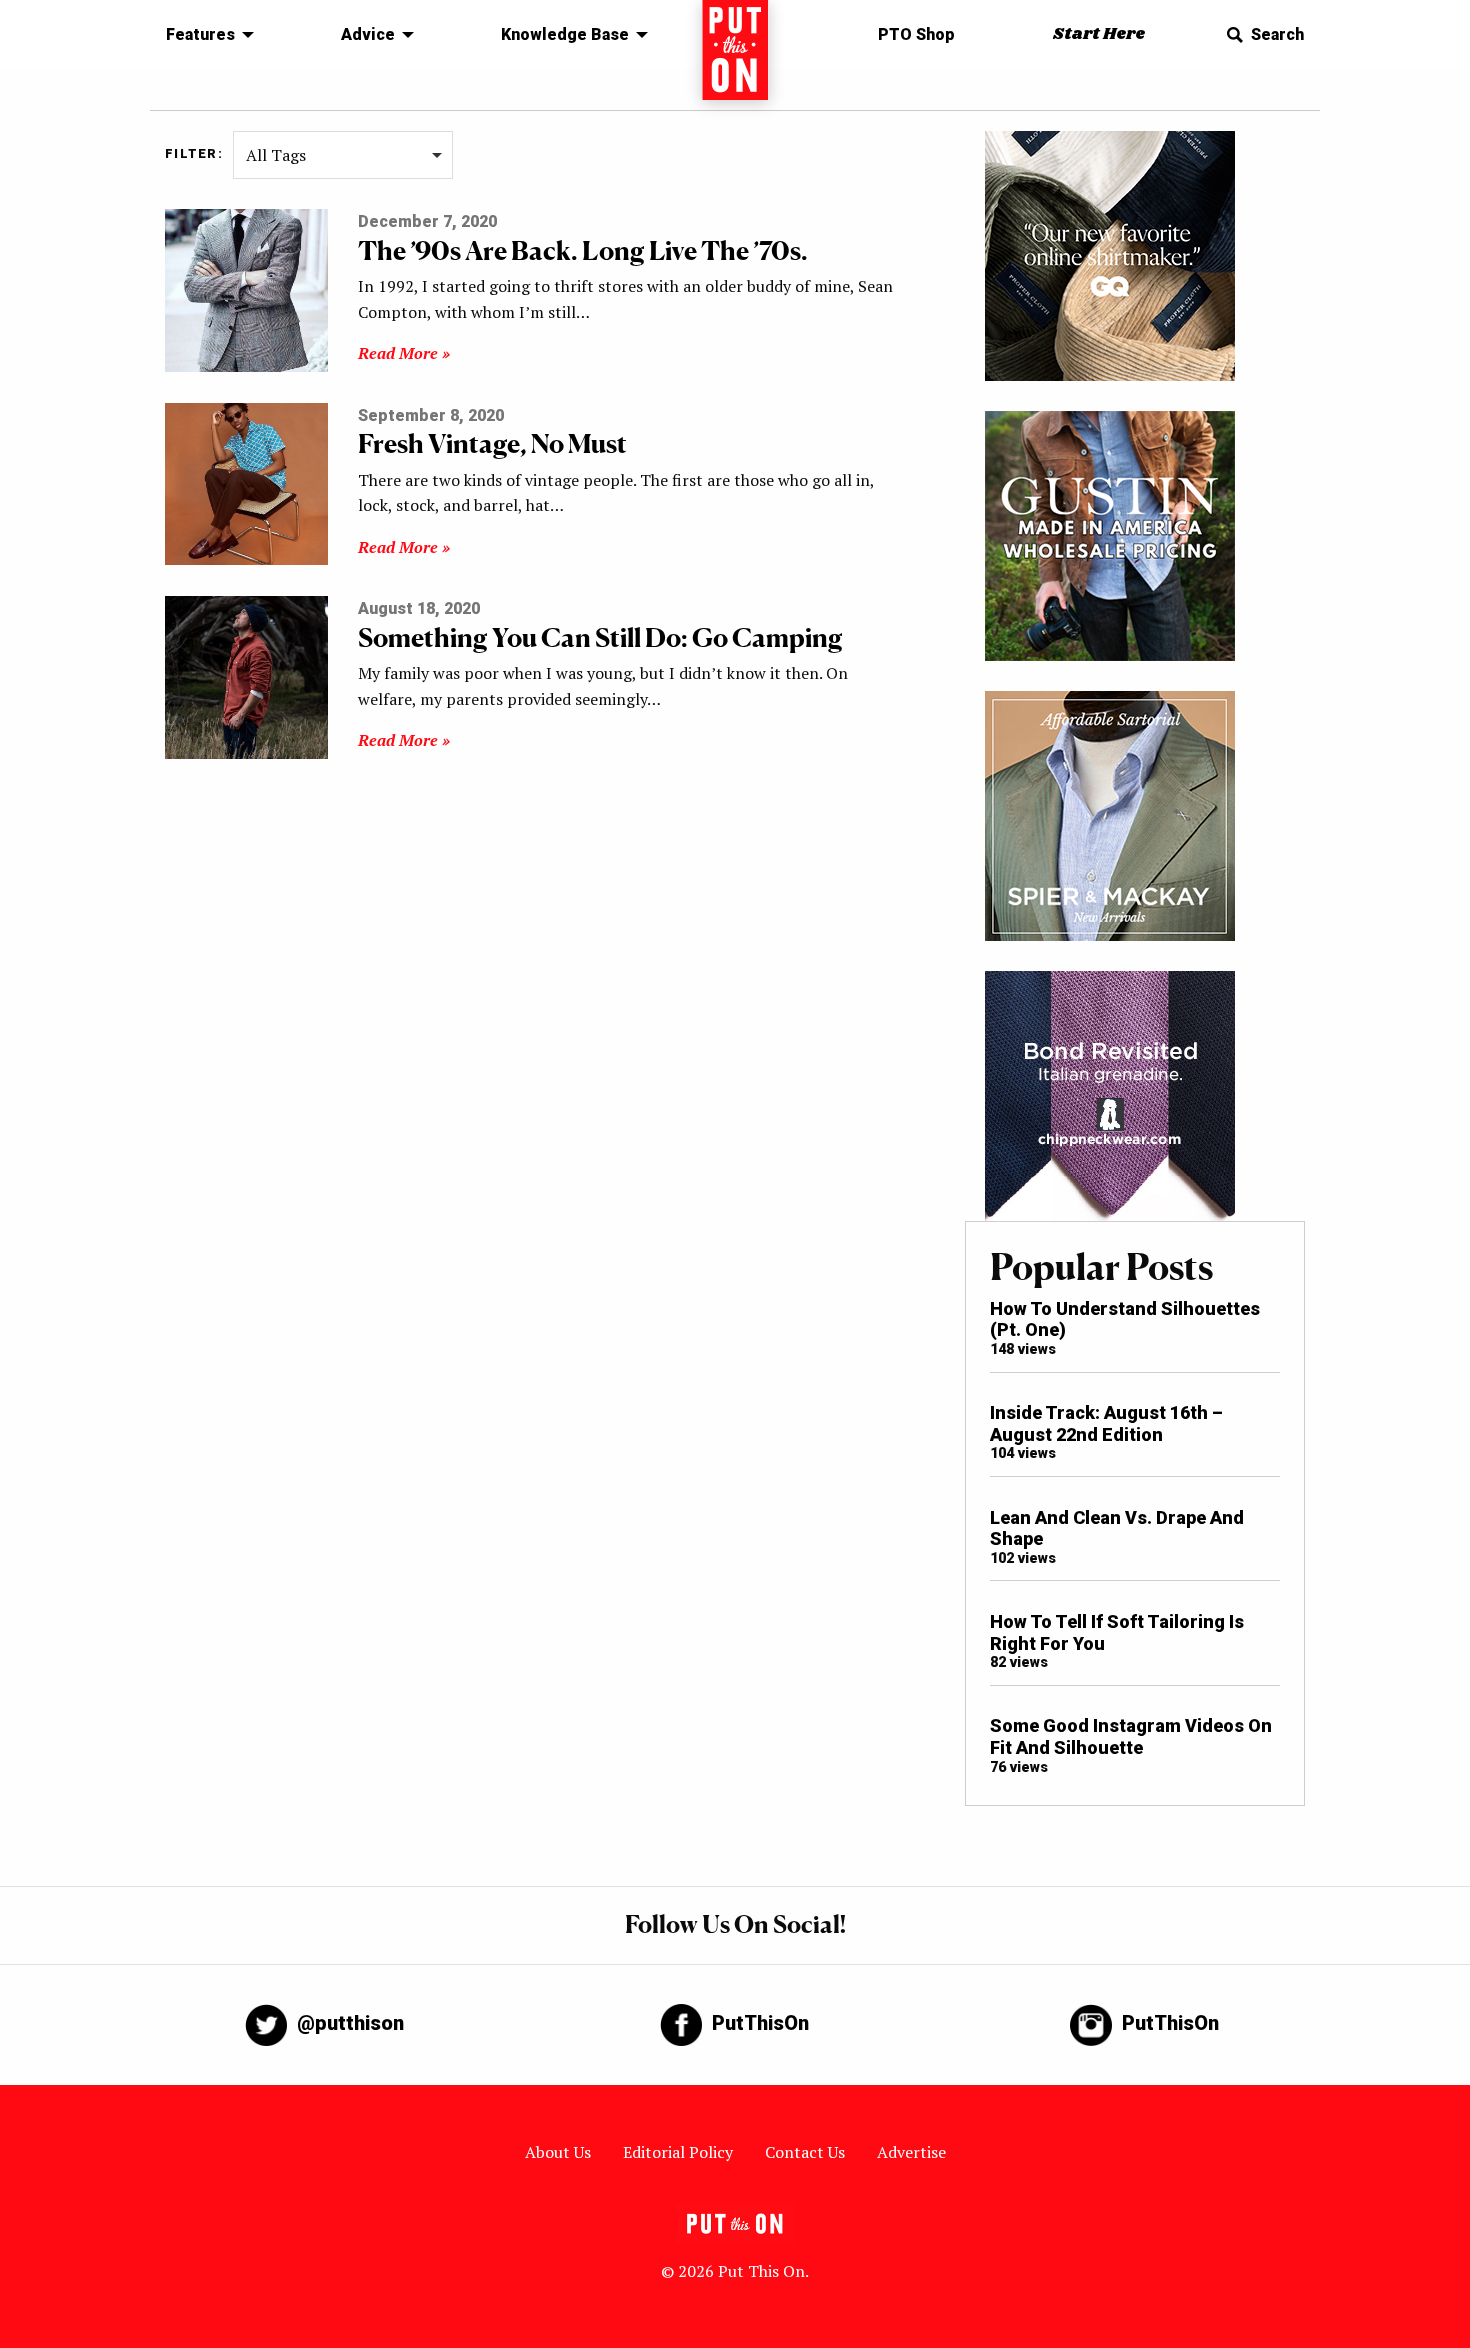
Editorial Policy (678, 2152)
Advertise (911, 2152)
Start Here (1099, 34)
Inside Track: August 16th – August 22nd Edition (1106, 1423)
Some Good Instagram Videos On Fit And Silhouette (1131, 1736)
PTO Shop (916, 34)
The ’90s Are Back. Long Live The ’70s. (583, 250)
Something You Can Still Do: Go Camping (600, 637)
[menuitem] (204, 35)
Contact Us (805, 2152)
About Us (558, 2152)
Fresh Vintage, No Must (492, 443)
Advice (368, 34)
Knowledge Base (565, 34)
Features (200, 34)
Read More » (404, 353)
